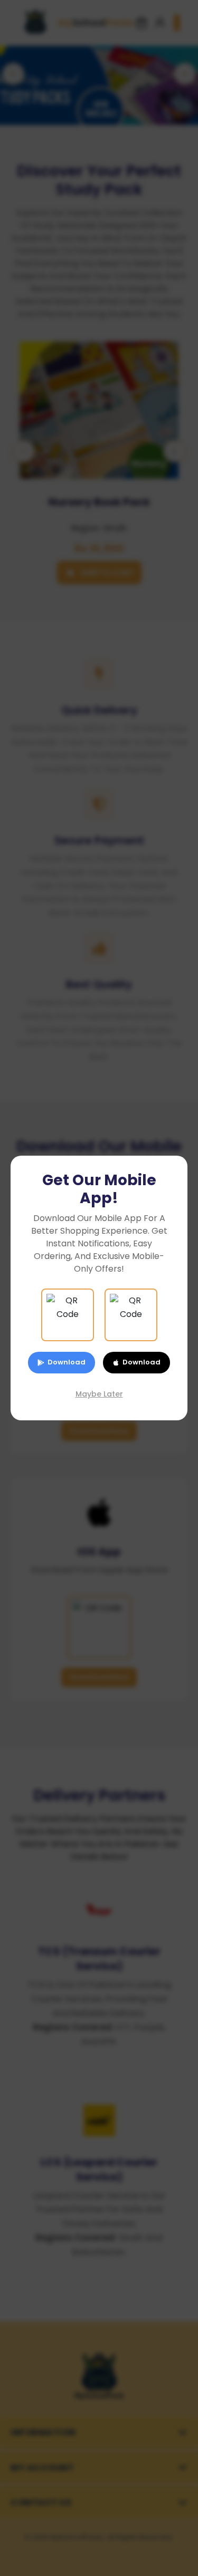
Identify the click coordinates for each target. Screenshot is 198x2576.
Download (67, 1362)
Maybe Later (99, 1394)
